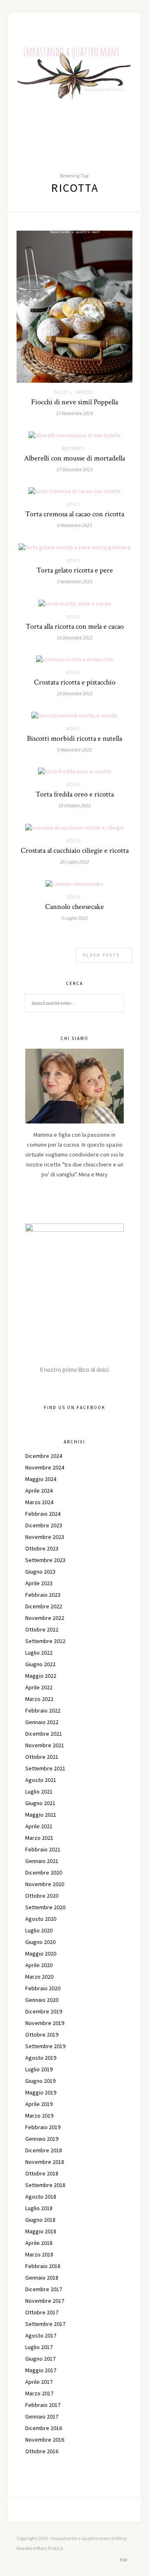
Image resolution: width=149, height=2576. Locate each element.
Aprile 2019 (39, 2104)
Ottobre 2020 (42, 1896)
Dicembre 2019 (44, 2011)
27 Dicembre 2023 (75, 469)
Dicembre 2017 (44, 2289)
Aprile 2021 (39, 1826)
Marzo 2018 (39, 2254)
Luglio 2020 (39, 1930)
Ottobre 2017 (42, 2312)
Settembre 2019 (45, 2046)
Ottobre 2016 (42, 2451)
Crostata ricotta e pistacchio (75, 682)
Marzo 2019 (39, 2116)
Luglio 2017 (39, 2347)
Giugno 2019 (40, 2081)
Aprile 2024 (39, 1491)
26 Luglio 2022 (74, 862)
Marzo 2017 (39, 2393)
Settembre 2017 (45, 2324)
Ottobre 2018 (42, 2173)
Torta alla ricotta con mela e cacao (75, 626)
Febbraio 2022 (43, 1710)
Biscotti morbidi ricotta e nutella (74, 738)
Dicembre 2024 (44, 1456)
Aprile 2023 (39, 1583)
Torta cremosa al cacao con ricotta (75, 514)
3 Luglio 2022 (74, 918)
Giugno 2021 (40, 1803)
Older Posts (102, 955)
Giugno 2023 (40, 1572)
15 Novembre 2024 (74, 413)
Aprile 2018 (39, 2243)
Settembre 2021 (45, 1768)
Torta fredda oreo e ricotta (75, 794)
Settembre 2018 (45, 2185)
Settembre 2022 (45, 1641)
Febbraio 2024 (43, 1514)
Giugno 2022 (40, 1664)
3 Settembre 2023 (74, 581)
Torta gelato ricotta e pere (75, 570)
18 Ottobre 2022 (74, 805)
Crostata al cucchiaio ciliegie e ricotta (75, 850)
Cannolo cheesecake (74, 907)
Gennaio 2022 (42, 1722)
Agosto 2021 (41, 1780)
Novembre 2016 (45, 2440)
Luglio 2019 (39, 2069)
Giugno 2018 (40, 2220)
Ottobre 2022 (42, 1629)
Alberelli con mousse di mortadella (74, 458)
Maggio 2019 (41, 2092)
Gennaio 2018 (42, 2278)
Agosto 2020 (41, 1919)
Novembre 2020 (45, 1884)
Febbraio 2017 (43, 2405)
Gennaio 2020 (42, 2000)
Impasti (84, 392)
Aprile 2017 (39, 2382)
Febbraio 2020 (43, 1988)
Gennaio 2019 (42, 2139)
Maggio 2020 (41, 1953)
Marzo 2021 (39, 1838)
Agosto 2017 (41, 2335)
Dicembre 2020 (44, 1872)
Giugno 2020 (40, 1942)
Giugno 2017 (40, 2359)
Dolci (61, 392)
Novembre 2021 (45, 1745)
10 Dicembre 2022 (75, 638)
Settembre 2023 (45, 1560)
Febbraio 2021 (43, 1849)
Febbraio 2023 (43, 1595)
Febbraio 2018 (43, 2266)
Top (124, 2560)
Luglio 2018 (39, 2208)
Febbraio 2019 (43, 2127)
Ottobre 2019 (42, 2035)
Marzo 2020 (39, 1977)
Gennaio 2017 (42, 2416)
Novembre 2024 (45, 1467)
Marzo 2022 (39, 1699)
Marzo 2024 (39, 1502)
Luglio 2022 (39, 1653)
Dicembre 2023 (44, 1525)
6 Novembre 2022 (74, 750)
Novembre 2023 (45, 1537)
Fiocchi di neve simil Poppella (74, 402)
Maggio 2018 (41, 2231)
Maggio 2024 (41, 1479)
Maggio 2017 (41, 2370)
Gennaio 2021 (42, 1861)
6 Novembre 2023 (74, 525)
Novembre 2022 (45, 1618)
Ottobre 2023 (42, 1548)
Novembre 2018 (45, 2162)
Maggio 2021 (41, 1815)
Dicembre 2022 (44, 1606)
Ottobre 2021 (42, 1757)
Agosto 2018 (41, 2197)
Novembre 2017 (45, 2301)
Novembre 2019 (45, 2023)
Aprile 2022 (39, 1687)
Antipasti (73, 448)
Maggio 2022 (41, 1676)
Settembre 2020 (45, 1907)
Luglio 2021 (39, 1791)
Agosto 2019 (41, 2058)
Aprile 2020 (39, 1965)
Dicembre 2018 (44, 2150)
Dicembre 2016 (44, 2428)
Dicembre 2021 (44, 1734)
